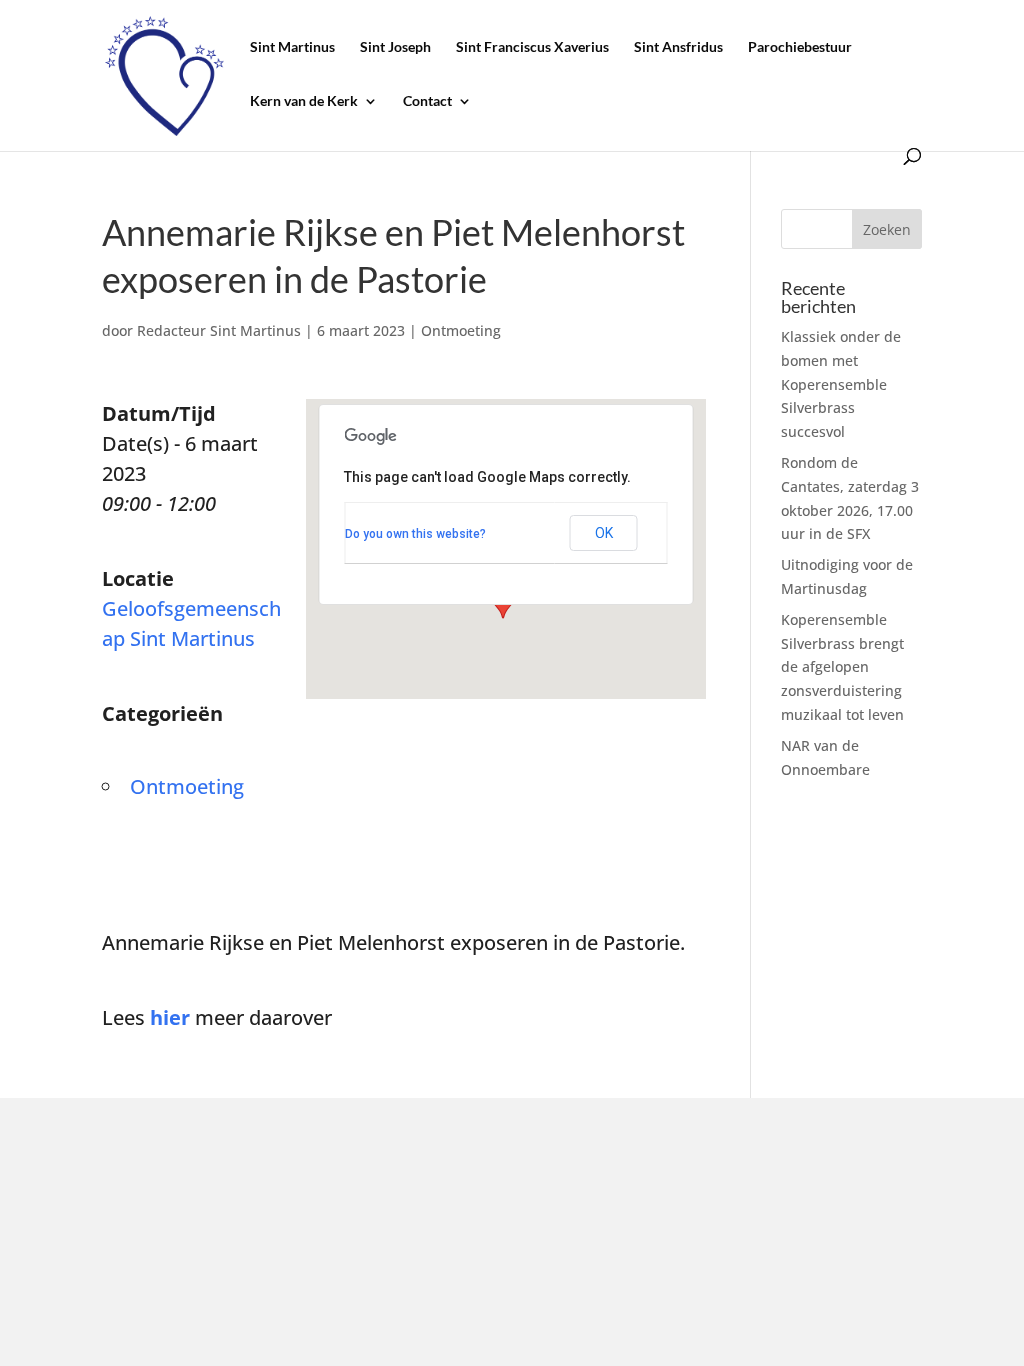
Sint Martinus (292, 47)
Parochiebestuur (800, 47)
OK (604, 533)
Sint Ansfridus (678, 47)
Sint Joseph (395, 47)
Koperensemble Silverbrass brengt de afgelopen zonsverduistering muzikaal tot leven (842, 667)
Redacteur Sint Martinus (219, 330)
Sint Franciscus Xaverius (532, 47)
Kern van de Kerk (304, 101)
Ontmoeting (461, 330)
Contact (427, 101)
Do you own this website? (415, 534)
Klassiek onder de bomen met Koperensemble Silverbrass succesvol (841, 384)
